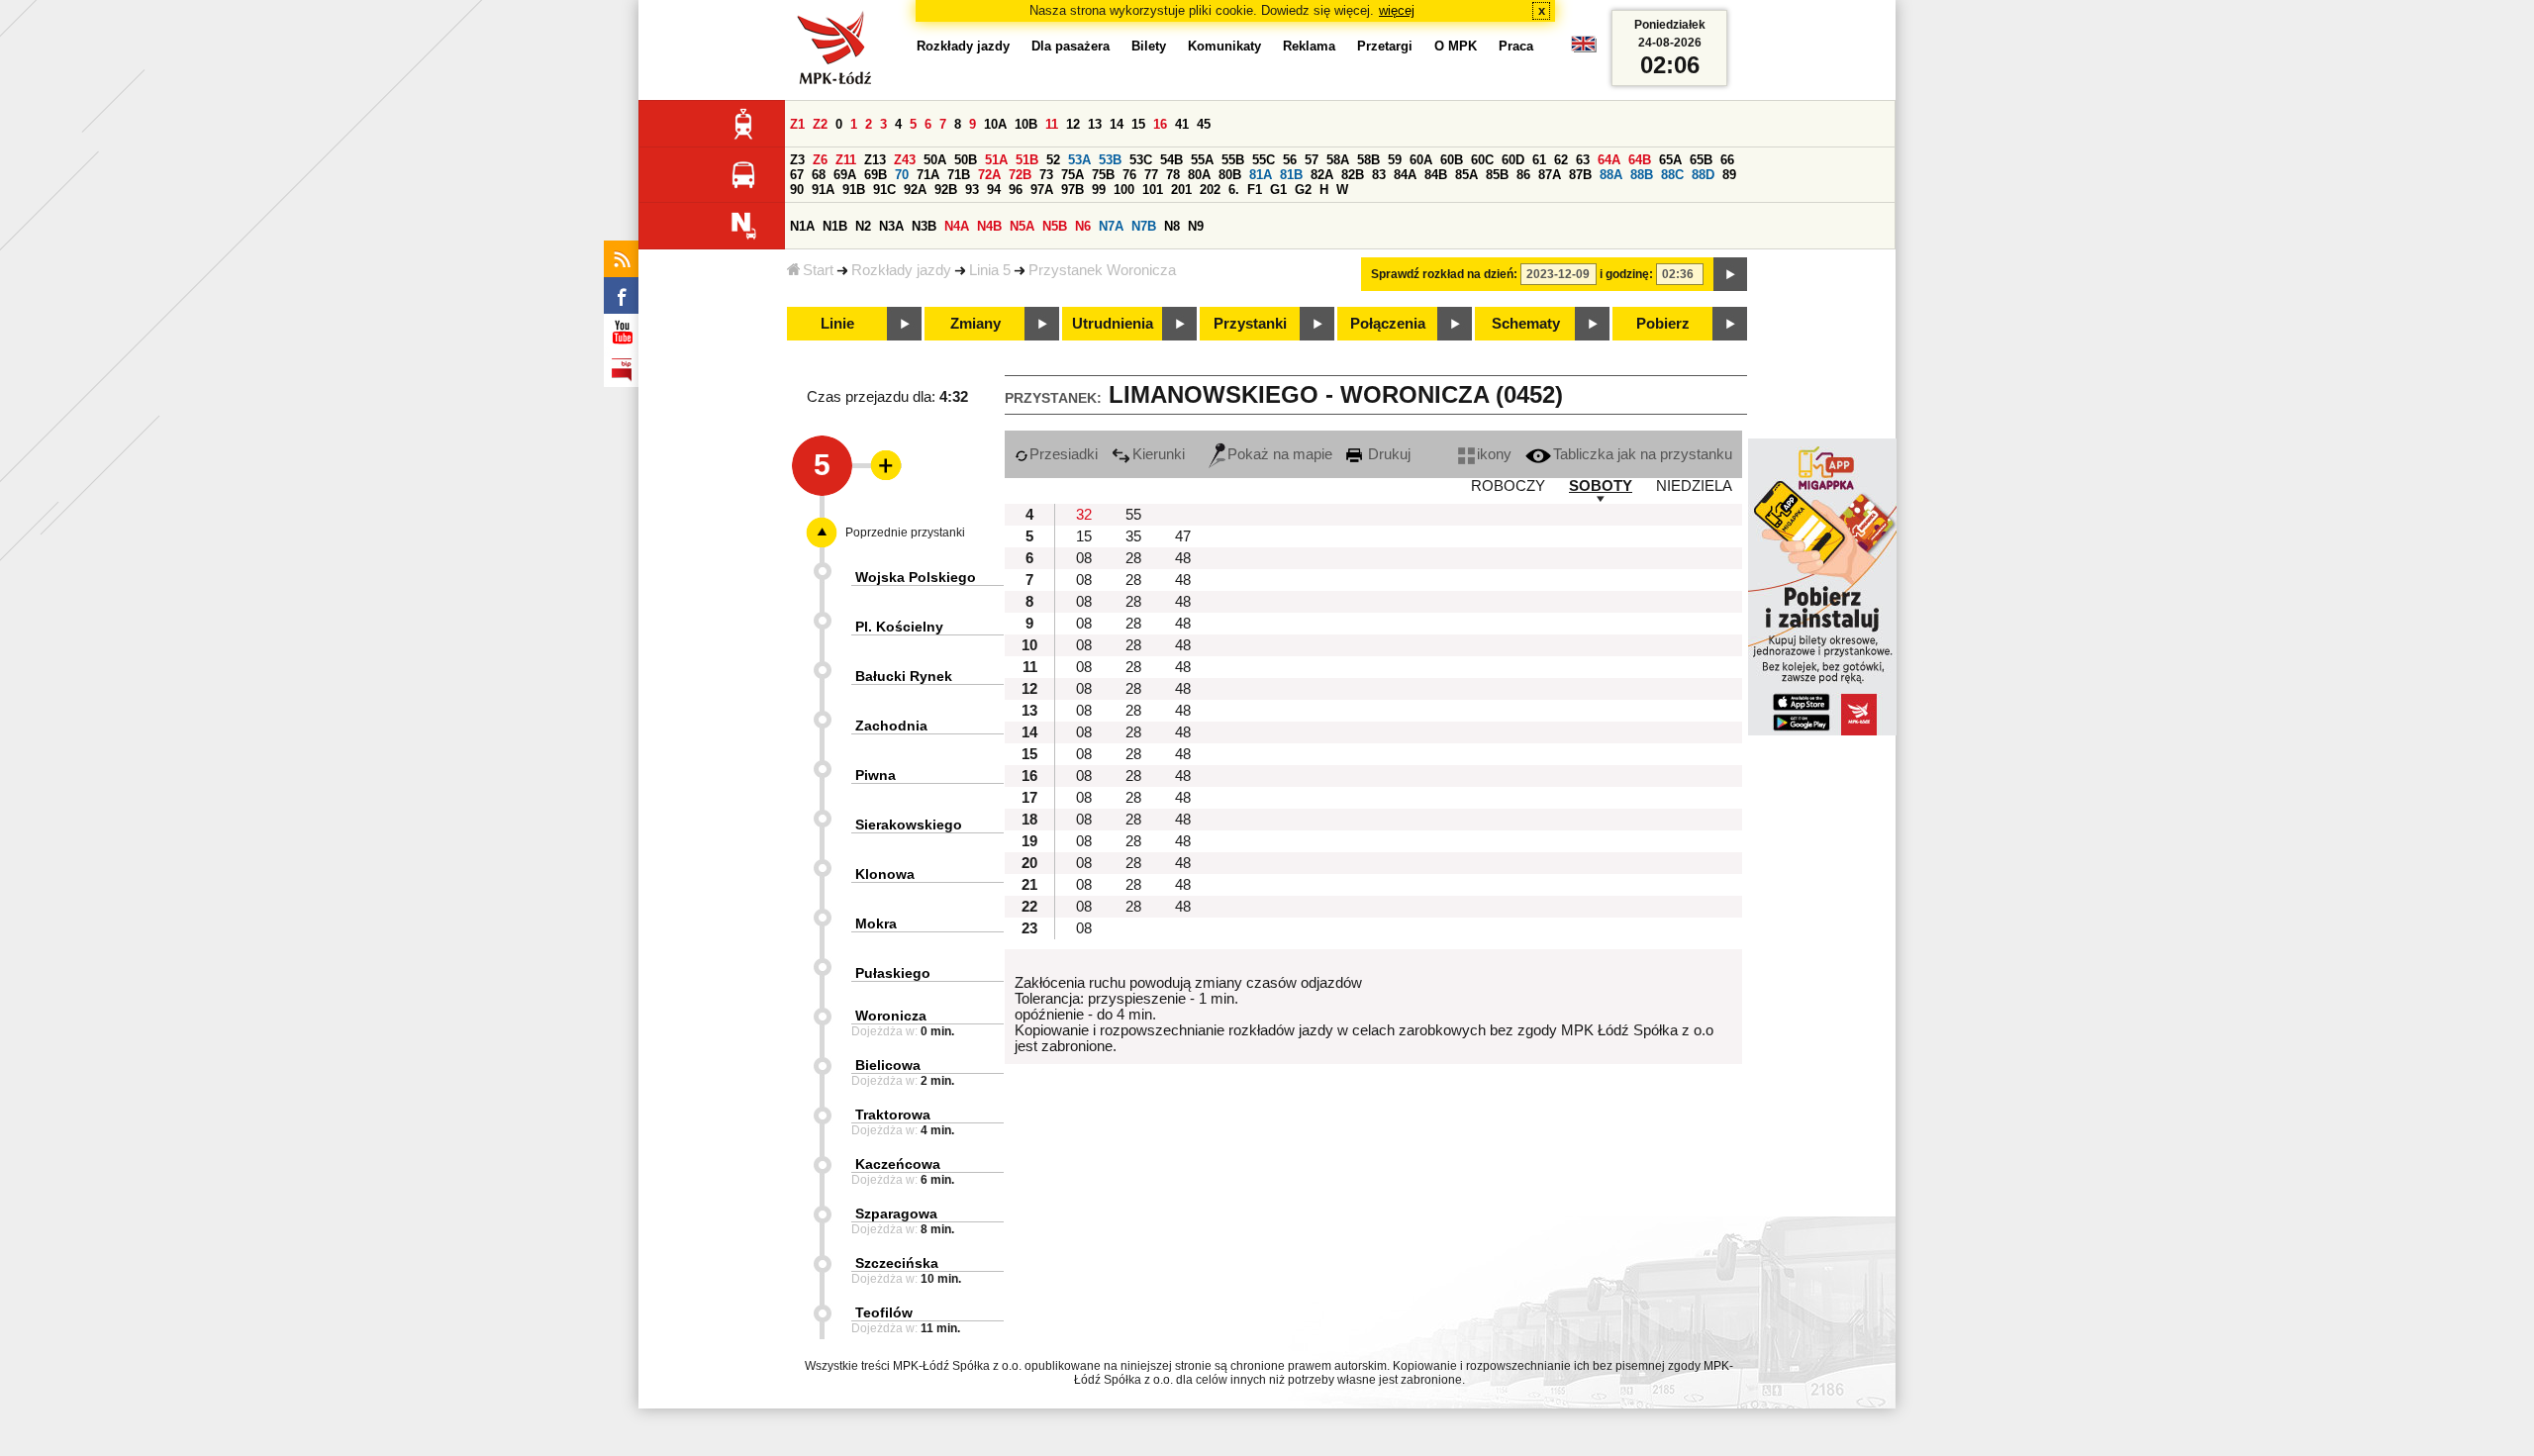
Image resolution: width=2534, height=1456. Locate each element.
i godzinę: (1626, 274)
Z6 (820, 160)
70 (902, 175)
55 (1133, 515)
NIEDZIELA (1694, 486)
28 (1133, 558)
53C (1141, 160)
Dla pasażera (1071, 46)
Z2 (820, 124)
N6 (1083, 226)
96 (1016, 190)
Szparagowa (896, 1213)
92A (915, 190)
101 (1153, 190)
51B (1027, 160)
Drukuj (1387, 454)
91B (854, 190)
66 (1727, 160)
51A (996, 160)
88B (1642, 175)
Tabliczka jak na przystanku (1643, 454)
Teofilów (884, 1312)
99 (1099, 190)
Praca (1516, 46)
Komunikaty (1224, 46)
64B (1640, 160)
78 (1173, 175)
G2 (1303, 190)
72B (1020, 175)
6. (1234, 190)
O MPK (1456, 46)
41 (1182, 124)
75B (1103, 175)
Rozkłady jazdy (901, 270)
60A (1421, 160)
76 (1129, 175)
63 (1583, 160)
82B (1353, 175)
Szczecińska (897, 1263)
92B (946, 190)
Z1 (797, 124)
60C (1482, 160)
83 (1379, 175)
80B (1230, 175)
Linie (837, 324)
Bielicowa (888, 1065)
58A (1338, 160)
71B (959, 175)
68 (819, 175)
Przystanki (1250, 324)
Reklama (1309, 46)
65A (1670, 160)
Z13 (875, 160)
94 (994, 190)
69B (876, 175)
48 (1183, 558)
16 (1160, 124)
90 (797, 190)
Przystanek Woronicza (1102, 270)
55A (1202, 160)
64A (1609, 160)
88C (1672, 175)
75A (1072, 175)
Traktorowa (893, 1115)
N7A (1111, 226)
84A (1405, 175)
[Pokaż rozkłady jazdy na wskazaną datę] (1730, 274)
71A (928, 175)
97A (1042, 190)
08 (1084, 558)
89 (1729, 175)
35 (1133, 536)
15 (1138, 124)
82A (1322, 175)
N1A (802, 226)
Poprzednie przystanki (905, 533)
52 (1053, 160)
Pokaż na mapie (1280, 454)
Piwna (876, 775)
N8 (1172, 226)
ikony (1494, 454)
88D (1703, 175)
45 (1204, 124)
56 (1290, 160)
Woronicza (891, 1016)
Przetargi (1385, 46)
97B (1072, 190)
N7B (1144, 226)
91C (884, 190)
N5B (1055, 226)
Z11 (846, 160)
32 (1084, 515)
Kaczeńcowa (898, 1164)
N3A (891, 226)
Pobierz (1663, 324)
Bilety (1149, 46)
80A (1199, 175)
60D (1513, 160)
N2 (863, 226)
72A (989, 175)
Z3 (797, 160)
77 (1151, 175)
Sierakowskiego (909, 825)
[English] (1584, 49)
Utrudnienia (1113, 324)
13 (1095, 124)
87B (1580, 175)
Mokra (876, 923)
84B (1436, 175)
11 (1052, 124)
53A (1079, 160)
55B (1233, 160)
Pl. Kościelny (899, 627)
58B (1368, 160)
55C (1264, 160)
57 (1312, 160)
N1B (835, 226)
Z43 (905, 160)
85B (1497, 175)
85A (1466, 175)
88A (1611, 175)
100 (1124, 190)
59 (1395, 160)
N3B (924, 226)
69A (845, 175)
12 (1073, 124)
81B (1291, 175)
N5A (1022, 226)
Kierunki (1159, 454)
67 (797, 175)
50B (966, 160)
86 (1523, 175)
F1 (1255, 190)
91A (823, 190)
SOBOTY (1601, 486)
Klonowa (885, 874)
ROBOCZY (1508, 486)
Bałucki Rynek (904, 676)
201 (1181, 190)
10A (995, 124)
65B (1701, 160)
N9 (1196, 226)
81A (1261, 175)
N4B (989, 226)
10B (1026, 124)
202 (1210, 190)
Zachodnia (891, 726)
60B (1452, 160)
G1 (1278, 190)
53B (1110, 160)
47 (1183, 536)
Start (818, 270)
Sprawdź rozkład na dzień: (1444, 274)
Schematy (1526, 324)
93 (972, 190)
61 (1539, 160)
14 (1117, 124)
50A (935, 160)
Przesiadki (1064, 454)
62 (1561, 160)
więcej (1397, 10)
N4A (957, 226)
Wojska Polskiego (916, 577)
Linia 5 (990, 270)
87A (1550, 175)
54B (1171, 160)
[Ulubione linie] (880, 465)
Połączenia (1388, 324)
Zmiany (975, 324)
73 (1046, 175)
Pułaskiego (893, 973)
